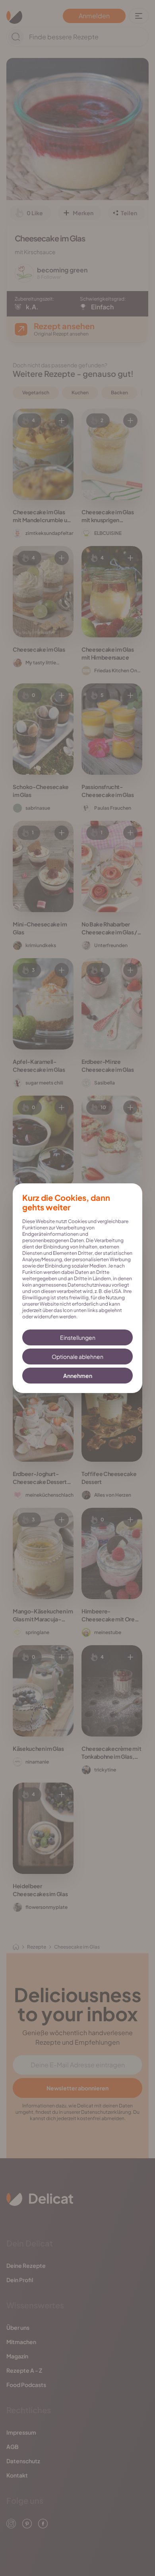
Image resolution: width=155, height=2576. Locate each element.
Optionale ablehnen (77, 1357)
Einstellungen (78, 1337)
